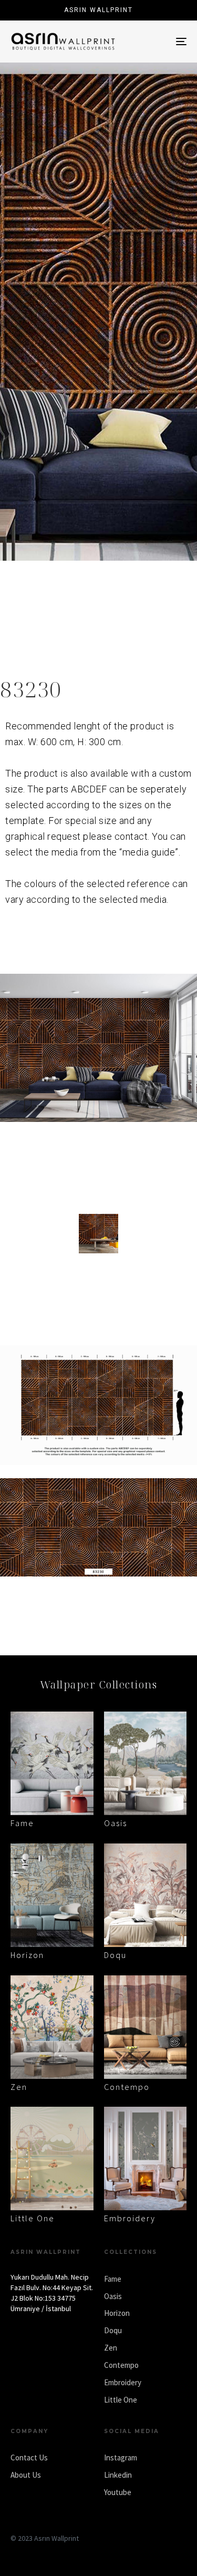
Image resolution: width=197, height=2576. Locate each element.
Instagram (121, 2457)
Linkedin (118, 2475)
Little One (33, 2218)
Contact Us (29, 2457)
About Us (26, 2475)
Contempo (127, 2087)
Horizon (27, 1955)
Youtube (118, 2492)
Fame (22, 1823)
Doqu (115, 1955)
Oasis (116, 1823)
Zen (19, 2087)
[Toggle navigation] (157, 42)
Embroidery (130, 2218)
